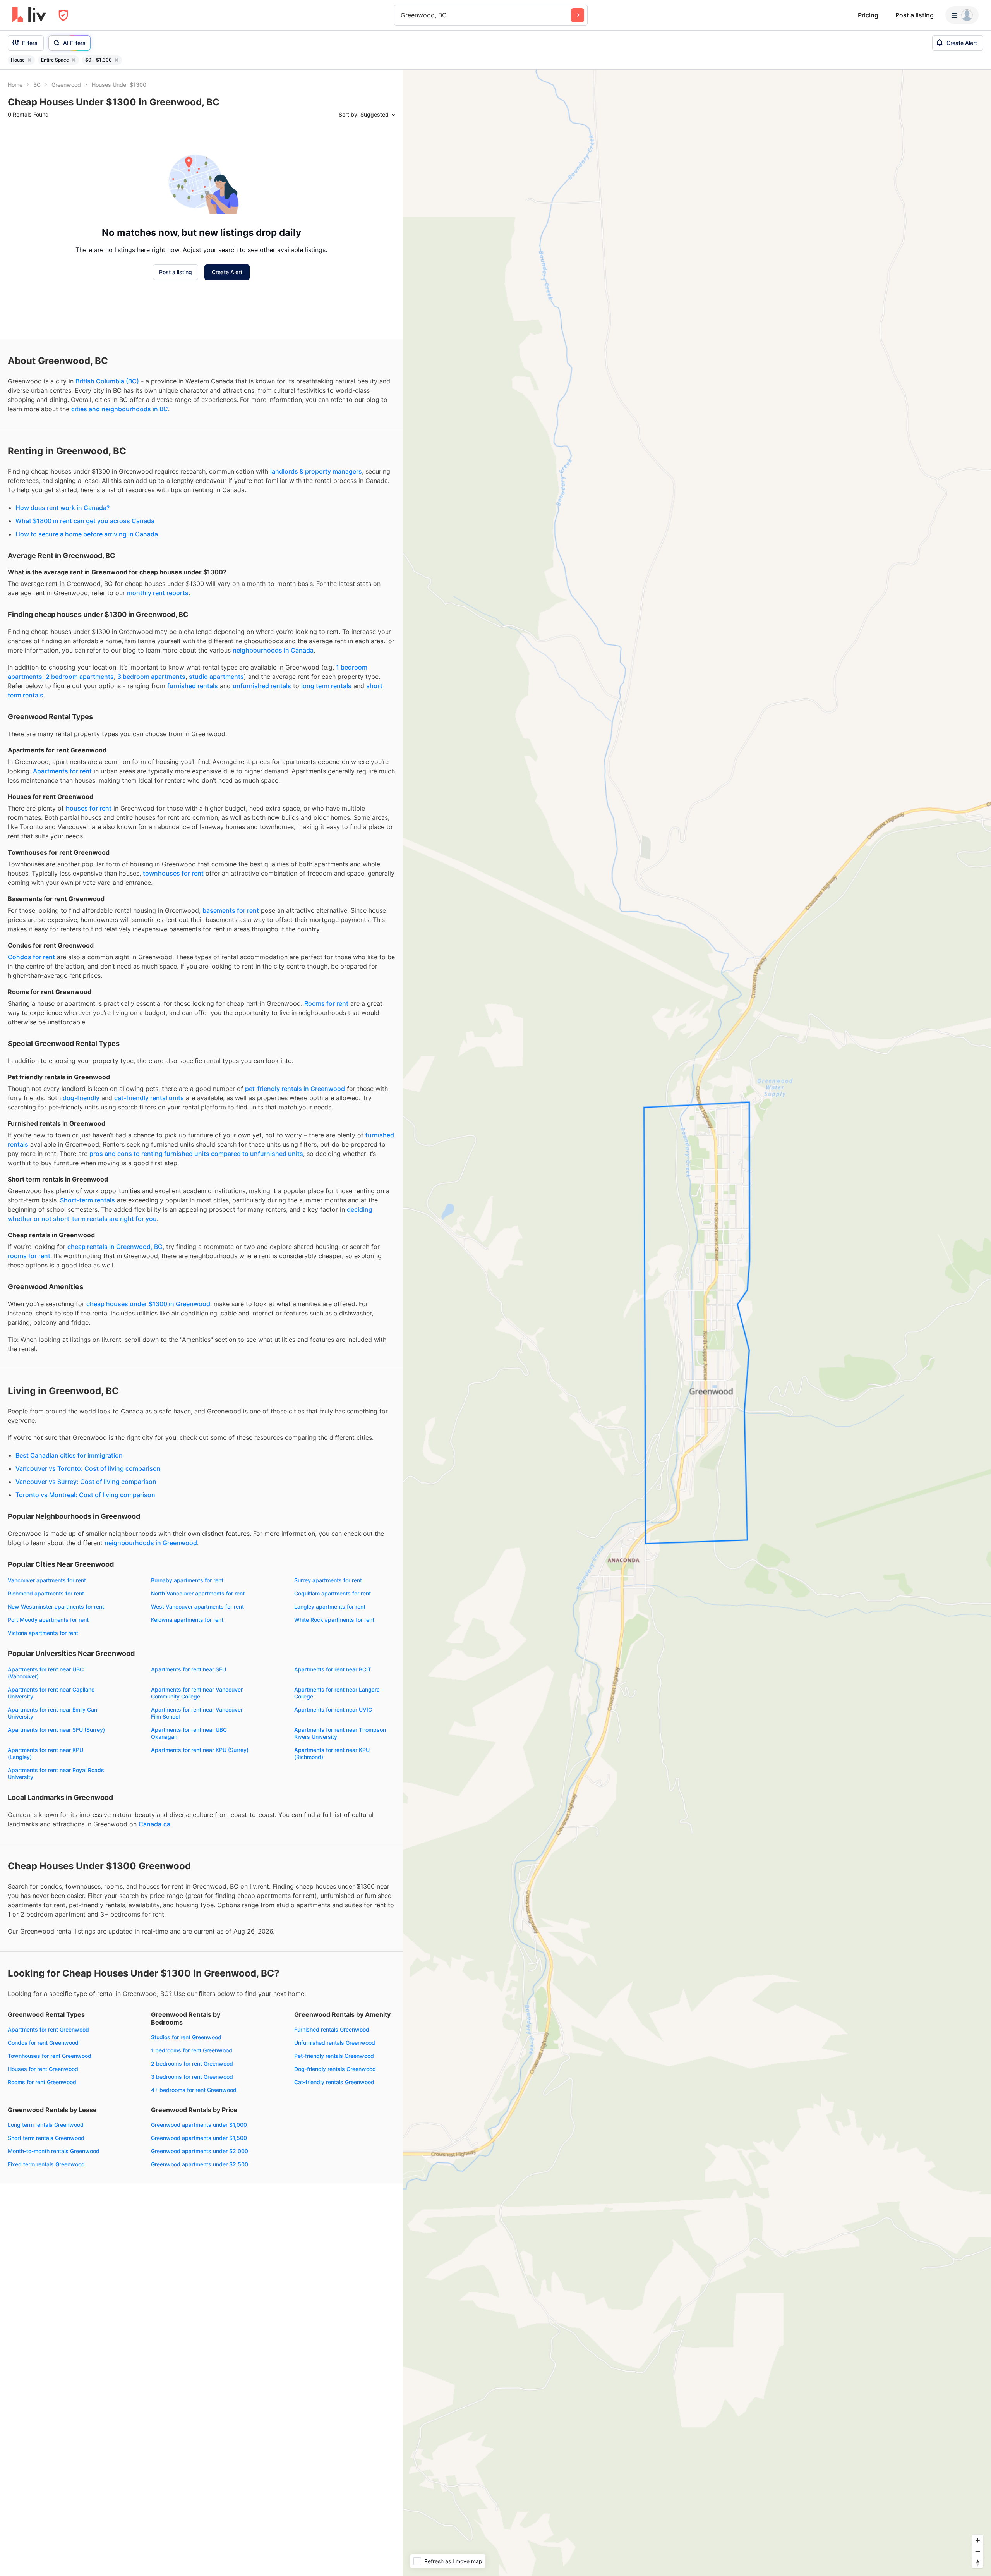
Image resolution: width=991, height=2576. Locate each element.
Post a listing (915, 15)
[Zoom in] (978, 2540)
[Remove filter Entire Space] (74, 60)
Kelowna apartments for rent (187, 1620)
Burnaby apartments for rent (187, 1580)
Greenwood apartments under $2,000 (200, 2151)
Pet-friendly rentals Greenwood (334, 2056)
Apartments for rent (62, 771)
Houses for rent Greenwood (43, 2069)
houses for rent (89, 808)
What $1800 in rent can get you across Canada (85, 521)
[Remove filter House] (29, 60)
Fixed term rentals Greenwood (46, 2164)
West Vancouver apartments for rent (197, 1607)
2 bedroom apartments (80, 677)
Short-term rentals (87, 1200)
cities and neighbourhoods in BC (120, 409)
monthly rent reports (158, 593)
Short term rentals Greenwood (46, 2138)
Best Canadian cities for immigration (69, 1455)
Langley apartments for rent (330, 1607)
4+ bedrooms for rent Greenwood (194, 2090)
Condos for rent (31, 957)
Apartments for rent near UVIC (333, 1710)
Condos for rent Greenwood (43, 2043)
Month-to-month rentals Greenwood (54, 2151)
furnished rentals (193, 686)
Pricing (868, 15)
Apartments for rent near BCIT (333, 1669)
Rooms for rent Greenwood (42, 2082)
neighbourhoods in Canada (273, 650)
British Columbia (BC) (107, 381)
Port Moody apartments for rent (48, 1620)
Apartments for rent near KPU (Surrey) (200, 1750)
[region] (697, 1323)
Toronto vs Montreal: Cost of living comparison (85, 1495)
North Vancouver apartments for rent (198, 1593)
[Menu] (962, 15)
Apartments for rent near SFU (189, 1669)
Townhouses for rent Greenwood (50, 2056)
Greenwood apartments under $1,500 (199, 2138)
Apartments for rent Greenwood (48, 2029)
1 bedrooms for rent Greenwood (192, 2050)
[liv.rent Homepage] (29, 15)
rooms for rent (29, 1256)
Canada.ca (154, 1824)
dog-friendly (81, 1098)
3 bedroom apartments (151, 677)
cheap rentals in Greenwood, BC (115, 1247)
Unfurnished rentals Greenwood (335, 2043)
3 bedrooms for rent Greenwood (192, 2077)
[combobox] (402, 15)
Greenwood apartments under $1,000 (199, 2125)
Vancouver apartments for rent (47, 1580)
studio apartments (216, 677)
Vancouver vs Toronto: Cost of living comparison (88, 1468)
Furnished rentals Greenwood (332, 2029)
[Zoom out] (978, 2551)
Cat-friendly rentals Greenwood (334, 2082)
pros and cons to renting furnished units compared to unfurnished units (196, 1154)
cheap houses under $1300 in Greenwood (148, 1304)
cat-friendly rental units (149, 1098)
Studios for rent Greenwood (186, 2037)
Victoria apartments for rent (43, 1633)
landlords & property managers (316, 471)
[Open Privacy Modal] (63, 15)
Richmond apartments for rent (46, 1593)
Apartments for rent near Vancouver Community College (197, 1693)
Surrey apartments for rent (328, 1580)
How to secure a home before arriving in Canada (87, 534)
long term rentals (326, 686)
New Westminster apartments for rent (56, 1607)
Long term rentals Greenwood (46, 2125)
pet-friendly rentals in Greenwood (295, 1089)
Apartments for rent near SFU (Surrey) (56, 1730)
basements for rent (231, 910)
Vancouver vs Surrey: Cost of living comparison (86, 1482)
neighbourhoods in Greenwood (151, 1543)
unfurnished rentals (262, 686)
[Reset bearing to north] (978, 2563)
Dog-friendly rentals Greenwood (335, 2069)
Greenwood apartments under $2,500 (200, 2164)
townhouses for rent (173, 873)
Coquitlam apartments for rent (333, 1593)
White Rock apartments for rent (334, 1620)
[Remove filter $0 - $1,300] (117, 60)
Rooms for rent (326, 1003)
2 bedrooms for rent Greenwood (192, 2063)
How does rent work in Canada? (63, 508)
